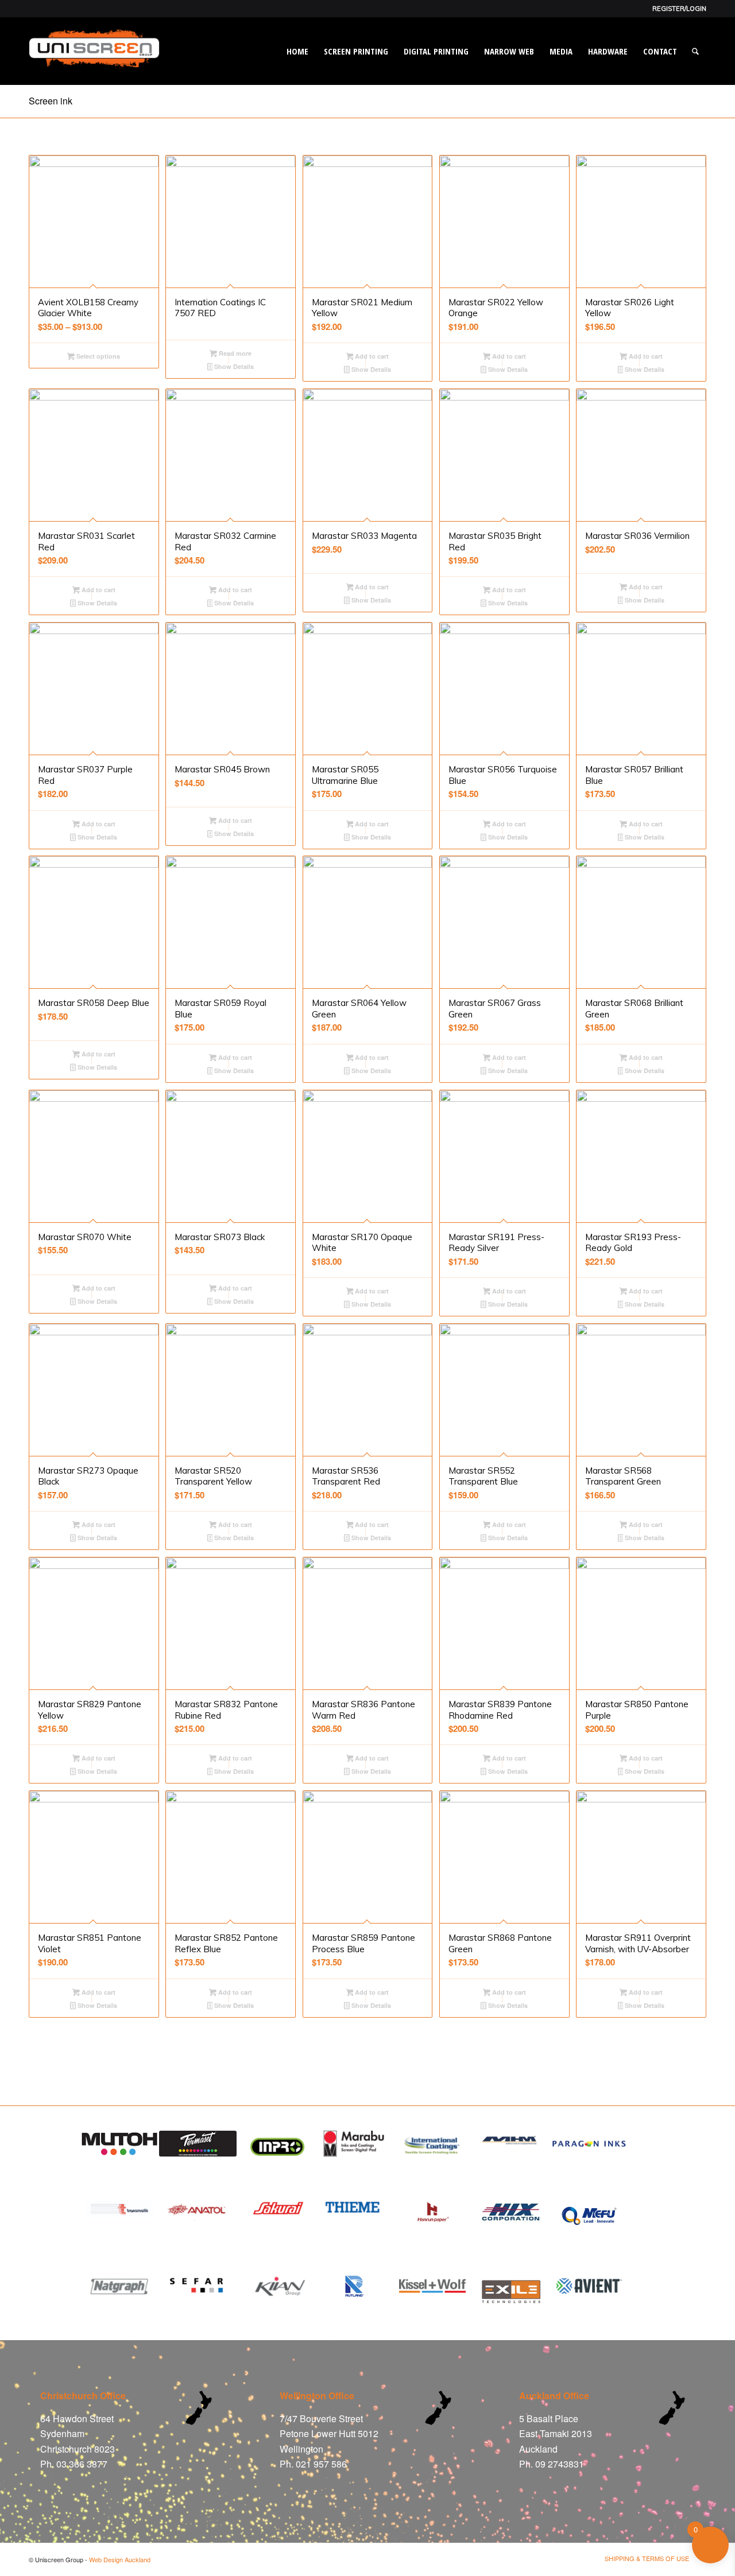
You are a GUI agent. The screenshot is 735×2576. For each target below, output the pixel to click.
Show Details (233, 366)
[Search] (695, 51)
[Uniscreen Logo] (94, 63)
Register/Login (679, 9)
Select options (97, 356)
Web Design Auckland (120, 2559)
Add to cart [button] (371, 356)
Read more (234, 353)
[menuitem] (676, 9)
